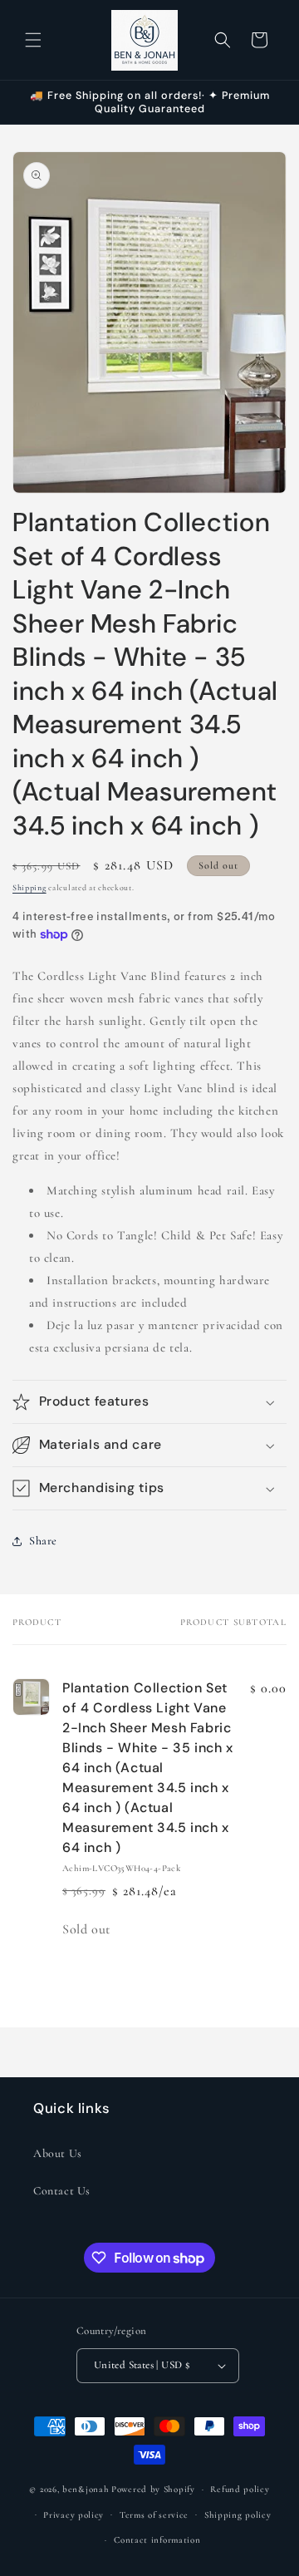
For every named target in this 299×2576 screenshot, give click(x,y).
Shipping (29, 888)
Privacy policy (74, 2515)
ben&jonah (86, 2489)
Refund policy (240, 2489)
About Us (58, 2153)
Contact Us (62, 2191)
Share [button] (43, 1541)
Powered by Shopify (153, 2489)
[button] (33, 40)
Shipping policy (238, 2515)
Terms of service (154, 2515)
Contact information (157, 2540)
